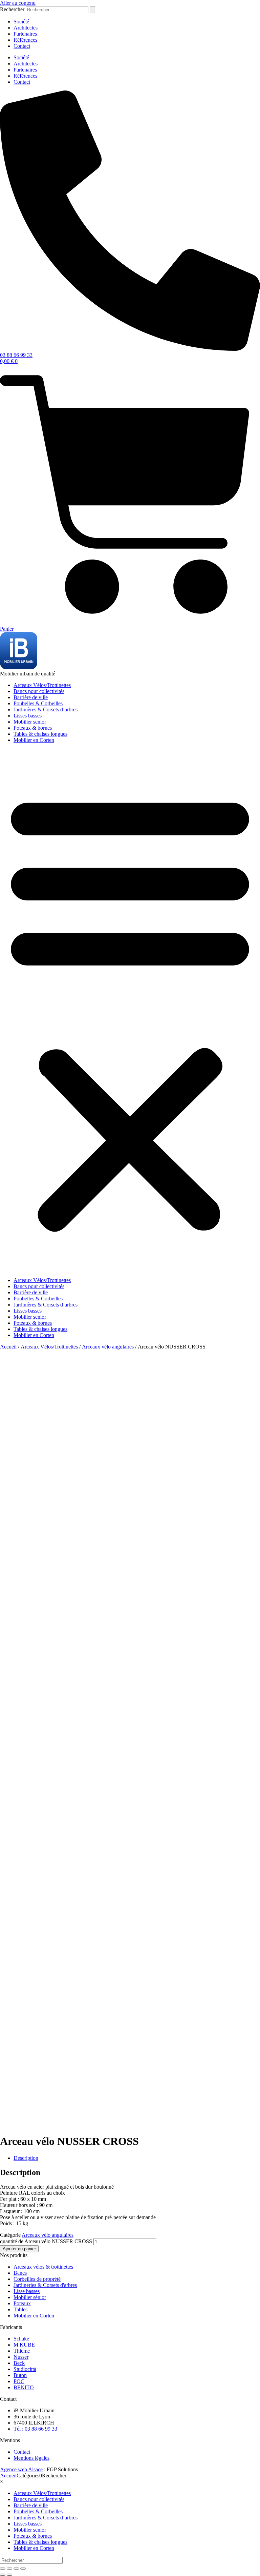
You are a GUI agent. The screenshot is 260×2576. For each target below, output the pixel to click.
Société (21, 22)
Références (25, 40)
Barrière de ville (31, 697)
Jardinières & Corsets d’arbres (46, 709)
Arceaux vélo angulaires (108, 1347)
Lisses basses (28, 716)
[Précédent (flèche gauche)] (3, 2575)
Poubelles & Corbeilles (38, 703)
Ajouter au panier (19, 2249)
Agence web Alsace (21, 2469)
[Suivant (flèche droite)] (9, 2575)
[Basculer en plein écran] (9, 2569)
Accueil (8, 1347)
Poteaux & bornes (33, 728)
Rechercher (13, 9)
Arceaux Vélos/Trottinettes (42, 685)
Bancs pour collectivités (39, 691)
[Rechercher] (92, 10)
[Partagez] (16, 2569)
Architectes (26, 28)
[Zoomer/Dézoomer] (3, 2569)
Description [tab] (26, 2158)
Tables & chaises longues (40, 734)
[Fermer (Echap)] (23, 2569)
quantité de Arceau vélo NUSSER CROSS (46, 2241)
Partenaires (25, 34)
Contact (22, 46)
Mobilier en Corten (34, 740)
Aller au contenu (18, 3)
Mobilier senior (30, 722)
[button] (130, 1010)
